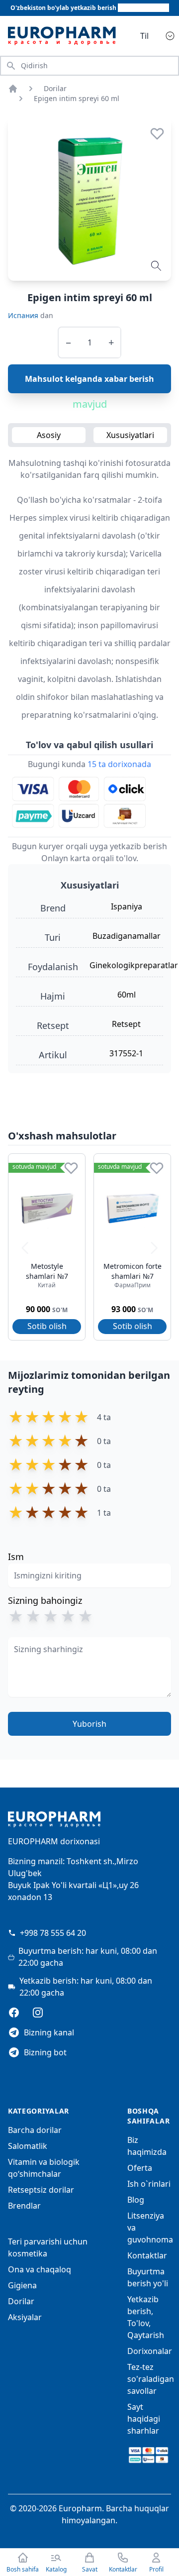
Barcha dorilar (35, 2130)
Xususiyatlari (130, 435)
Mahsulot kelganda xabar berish (89, 379)
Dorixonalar (150, 2351)
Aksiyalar (25, 2317)
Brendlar (24, 2206)
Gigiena (22, 2285)
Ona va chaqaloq (40, 2269)
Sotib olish (47, 1326)
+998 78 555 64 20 (53, 1933)
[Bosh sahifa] (13, 89)
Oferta (140, 2168)
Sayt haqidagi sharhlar (144, 2419)
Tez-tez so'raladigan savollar (151, 2379)
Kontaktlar (147, 2255)
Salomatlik (28, 2146)
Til (144, 36)
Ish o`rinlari (149, 2184)
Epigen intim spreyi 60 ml (77, 98)
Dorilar (55, 88)
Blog (136, 2200)
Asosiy (49, 435)
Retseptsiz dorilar (41, 2190)
